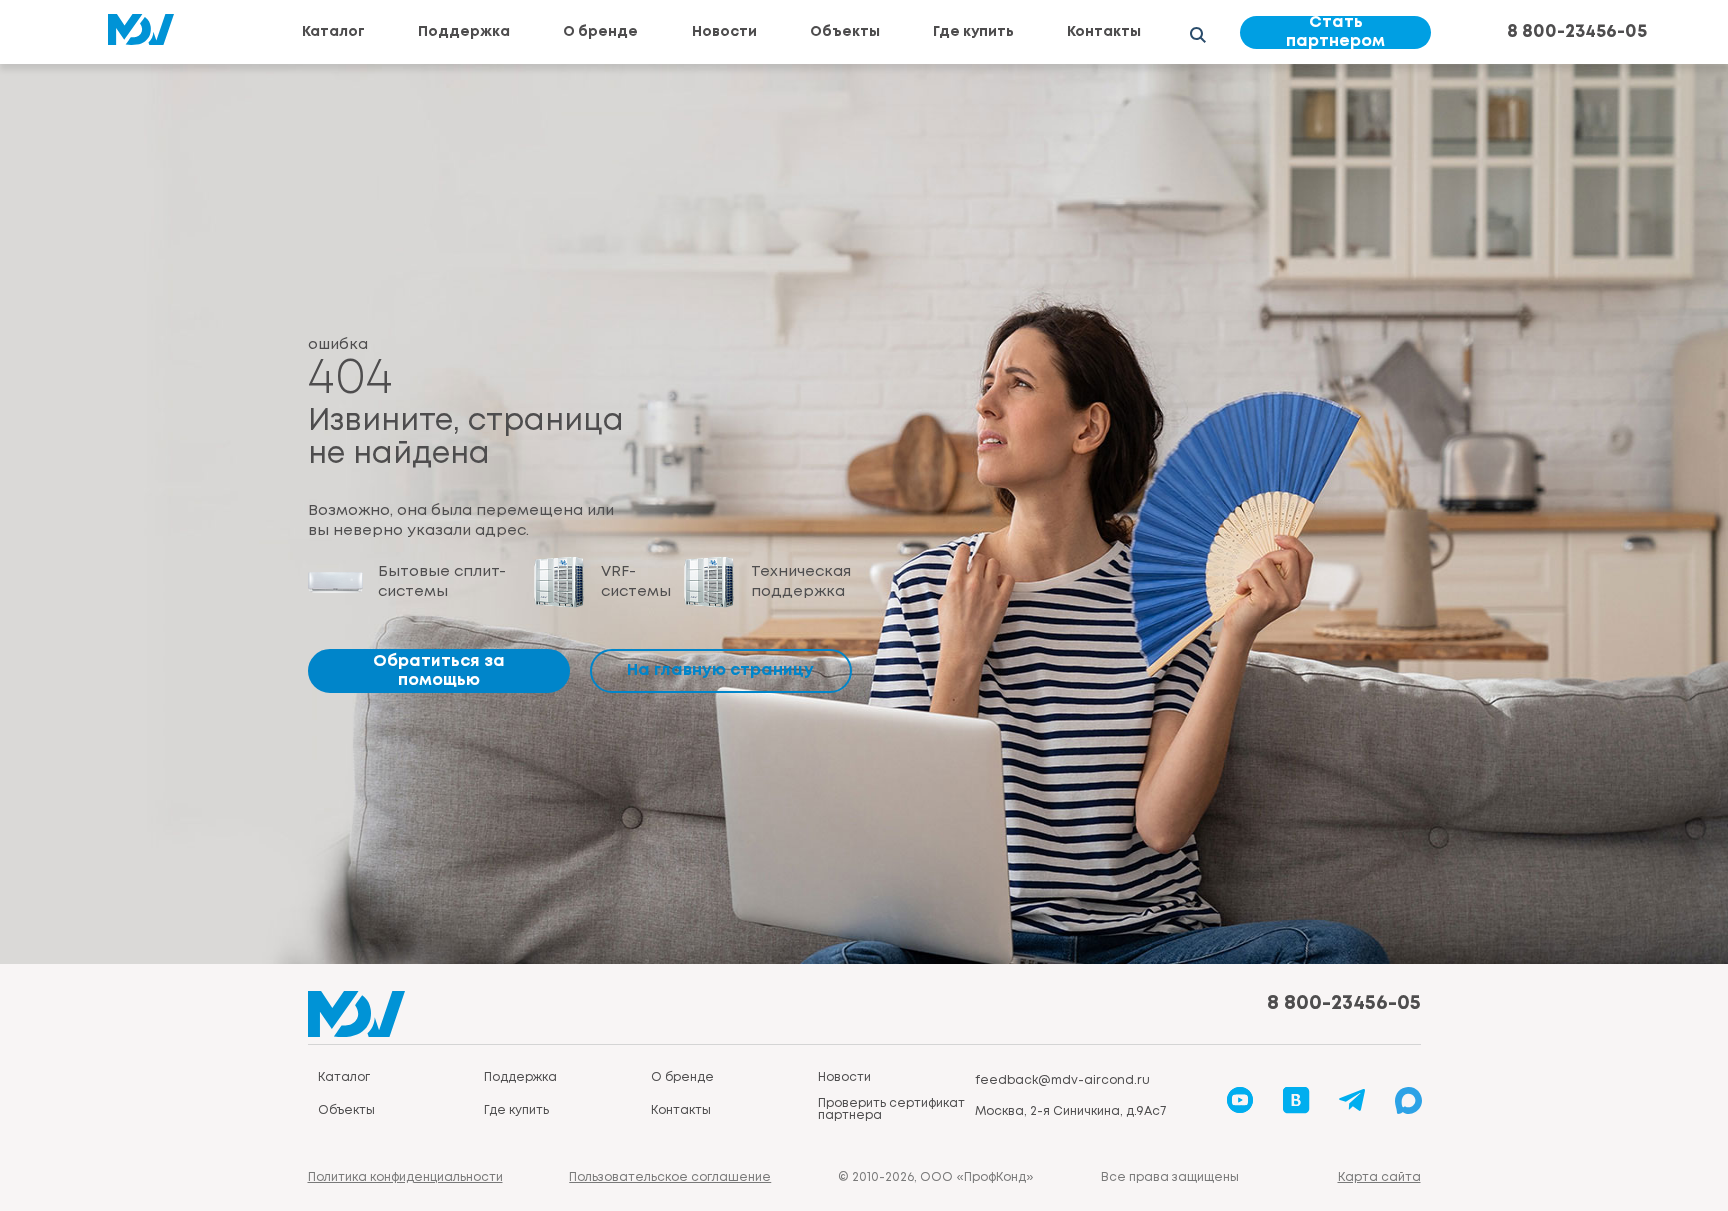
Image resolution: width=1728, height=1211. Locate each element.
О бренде (600, 32)
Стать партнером (1335, 32)
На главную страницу (720, 670)
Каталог (333, 32)
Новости (724, 32)
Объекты (845, 32)
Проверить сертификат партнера (891, 1109)
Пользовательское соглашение (670, 1177)
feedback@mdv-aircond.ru (1062, 1080)
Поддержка (464, 32)
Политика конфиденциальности (405, 1177)
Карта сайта (1379, 1177)
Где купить (973, 32)
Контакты (1104, 32)
